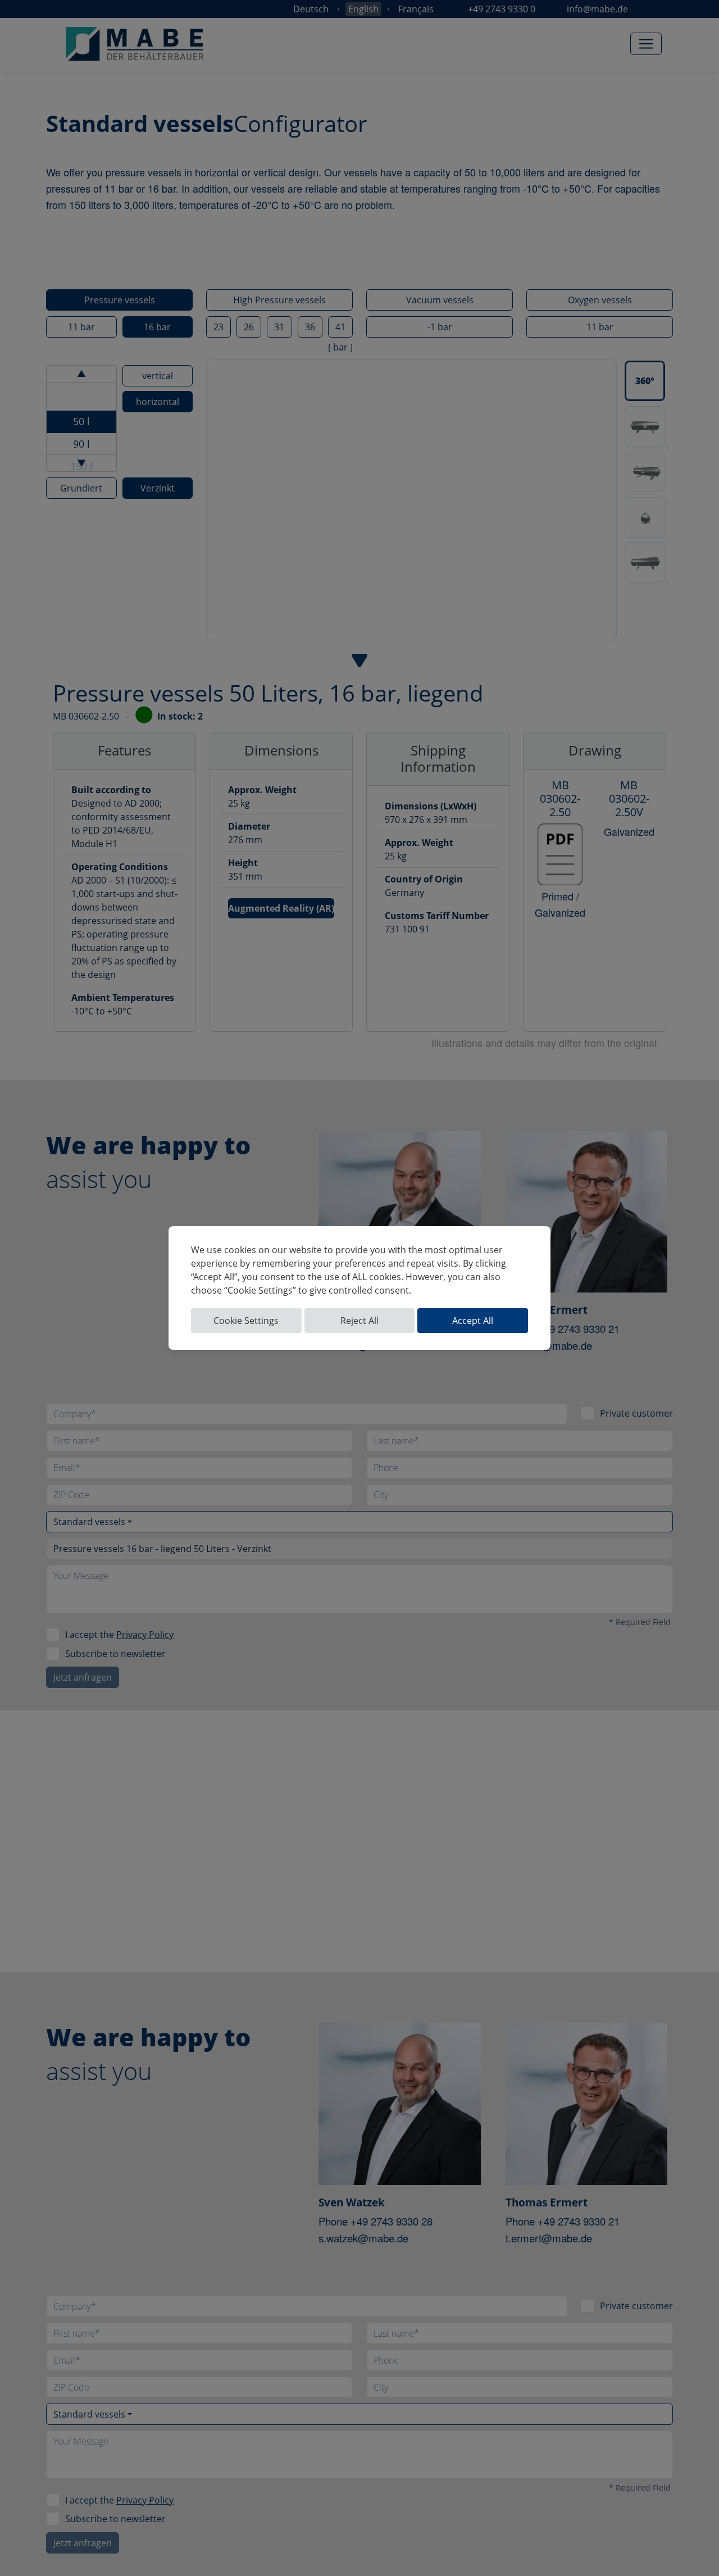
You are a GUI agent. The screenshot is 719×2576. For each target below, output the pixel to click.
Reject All (359, 1321)
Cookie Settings (246, 1321)
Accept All (473, 1321)
